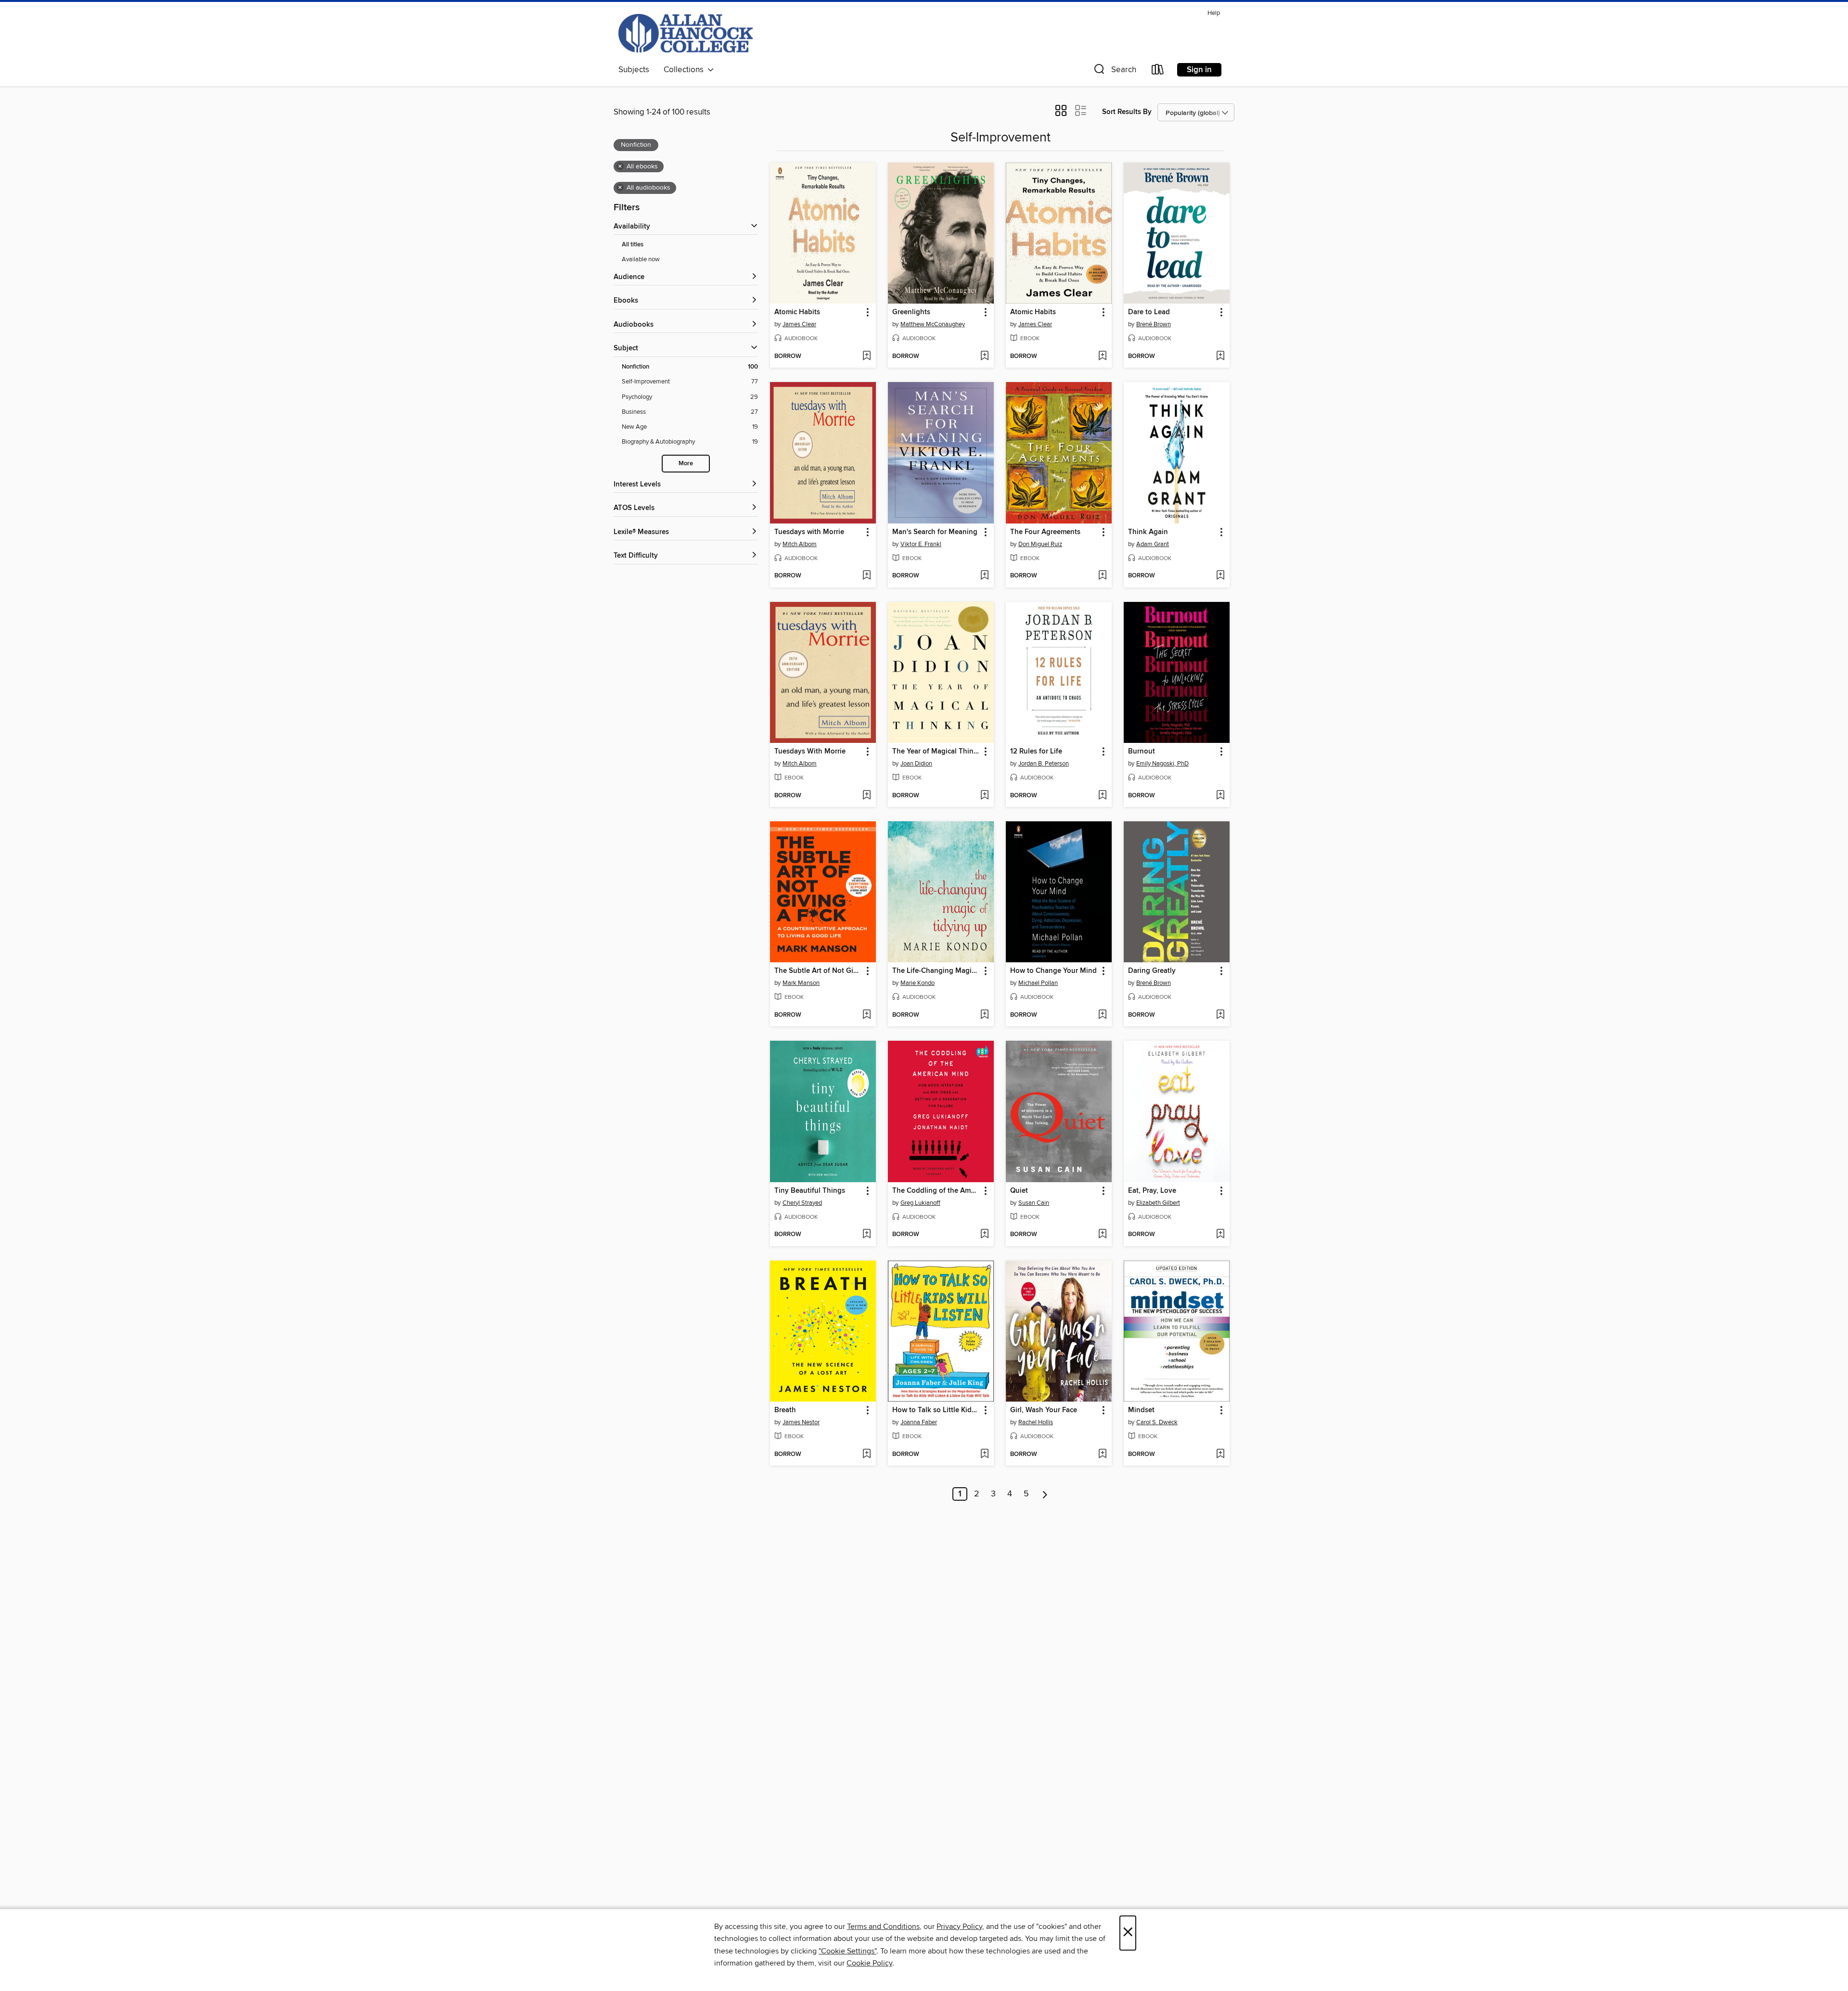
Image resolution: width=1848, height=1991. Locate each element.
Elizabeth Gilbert (1158, 1203)
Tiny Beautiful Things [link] (810, 1191)
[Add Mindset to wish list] (1220, 1455)
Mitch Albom (800, 544)
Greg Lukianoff (920, 1203)
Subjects (634, 70)
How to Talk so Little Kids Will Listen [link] (936, 1410)
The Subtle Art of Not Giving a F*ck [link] (818, 971)
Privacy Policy (959, 1927)
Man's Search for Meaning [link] (935, 532)
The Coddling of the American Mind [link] (936, 1191)
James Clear (799, 324)
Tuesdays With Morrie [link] (810, 752)
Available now (641, 259)
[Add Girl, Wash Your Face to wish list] (1102, 1455)
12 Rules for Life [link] (1036, 752)
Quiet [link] (1019, 1191)
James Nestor (801, 1422)
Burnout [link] (1142, 752)
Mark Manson (801, 983)
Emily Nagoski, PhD (1162, 764)
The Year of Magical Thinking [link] (936, 752)
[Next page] (1045, 1494)
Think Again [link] (1148, 532)
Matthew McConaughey (933, 324)
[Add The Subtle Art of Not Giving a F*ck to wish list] (866, 1015)
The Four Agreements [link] (1045, 532)
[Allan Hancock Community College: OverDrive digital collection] (686, 33)
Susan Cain (1034, 1203)
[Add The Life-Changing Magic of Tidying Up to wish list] (984, 1015)
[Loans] (1158, 71)
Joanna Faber (919, 1422)
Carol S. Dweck (1157, 1422)
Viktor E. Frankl (921, 544)
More (686, 464)
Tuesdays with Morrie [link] (809, 532)
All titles (633, 245)
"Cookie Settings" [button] (847, 1951)
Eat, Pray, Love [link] (1152, 1191)
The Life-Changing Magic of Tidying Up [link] (936, 971)
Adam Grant (1153, 544)
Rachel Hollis (1036, 1422)
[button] (1114, 71)
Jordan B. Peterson (1044, 764)
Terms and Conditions (883, 1927)
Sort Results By (1127, 112)
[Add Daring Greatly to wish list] (1220, 1015)
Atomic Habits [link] (797, 312)
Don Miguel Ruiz (1040, 544)
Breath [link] (785, 1410)
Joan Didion (916, 764)
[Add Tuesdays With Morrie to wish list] (866, 796)
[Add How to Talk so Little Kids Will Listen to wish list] (984, 1455)
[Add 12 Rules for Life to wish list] (1102, 796)
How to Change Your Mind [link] (1053, 971)
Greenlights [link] (911, 312)
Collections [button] (686, 70)
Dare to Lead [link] (1149, 312)
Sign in (1199, 70)
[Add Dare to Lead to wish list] (1220, 357)
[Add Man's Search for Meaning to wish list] (984, 576)
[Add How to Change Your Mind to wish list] (1102, 1015)
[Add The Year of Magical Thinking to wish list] (984, 796)
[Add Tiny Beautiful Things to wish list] (866, 1235)
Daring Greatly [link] (1152, 971)
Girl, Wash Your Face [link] (1044, 1410)
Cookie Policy (869, 1963)
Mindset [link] (1141, 1410)
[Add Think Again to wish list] (1220, 576)
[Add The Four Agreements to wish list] (1102, 576)
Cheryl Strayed (802, 1203)
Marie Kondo (918, 983)
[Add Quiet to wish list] (1102, 1235)
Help (1214, 13)
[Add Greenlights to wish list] (984, 357)
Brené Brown (1154, 324)
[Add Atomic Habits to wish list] (866, 357)
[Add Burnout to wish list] (1220, 796)
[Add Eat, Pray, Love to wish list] (1220, 1235)
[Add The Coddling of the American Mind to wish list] (984, 1235)
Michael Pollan (1038, 983)
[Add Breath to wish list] (866, 1455)
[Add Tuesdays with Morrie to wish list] (866, 576)
